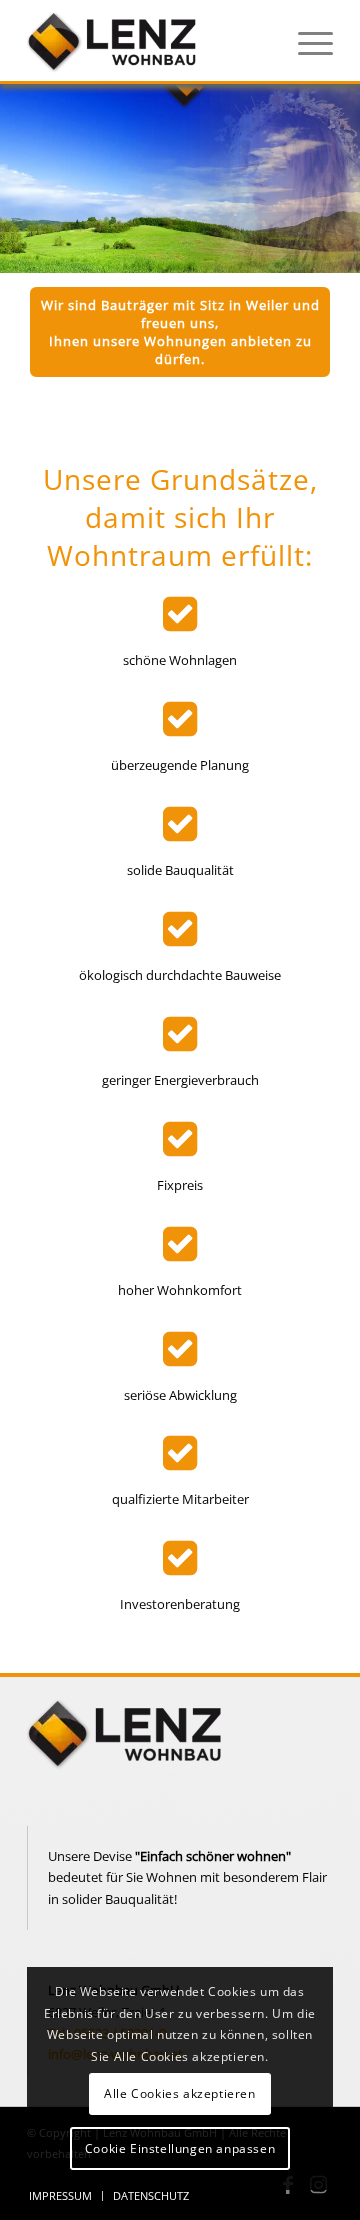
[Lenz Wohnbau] (149, 41)
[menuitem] (305, 41)
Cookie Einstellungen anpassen (180, 2148)
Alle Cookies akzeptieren (179, 2093)
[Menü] (305, 41)
